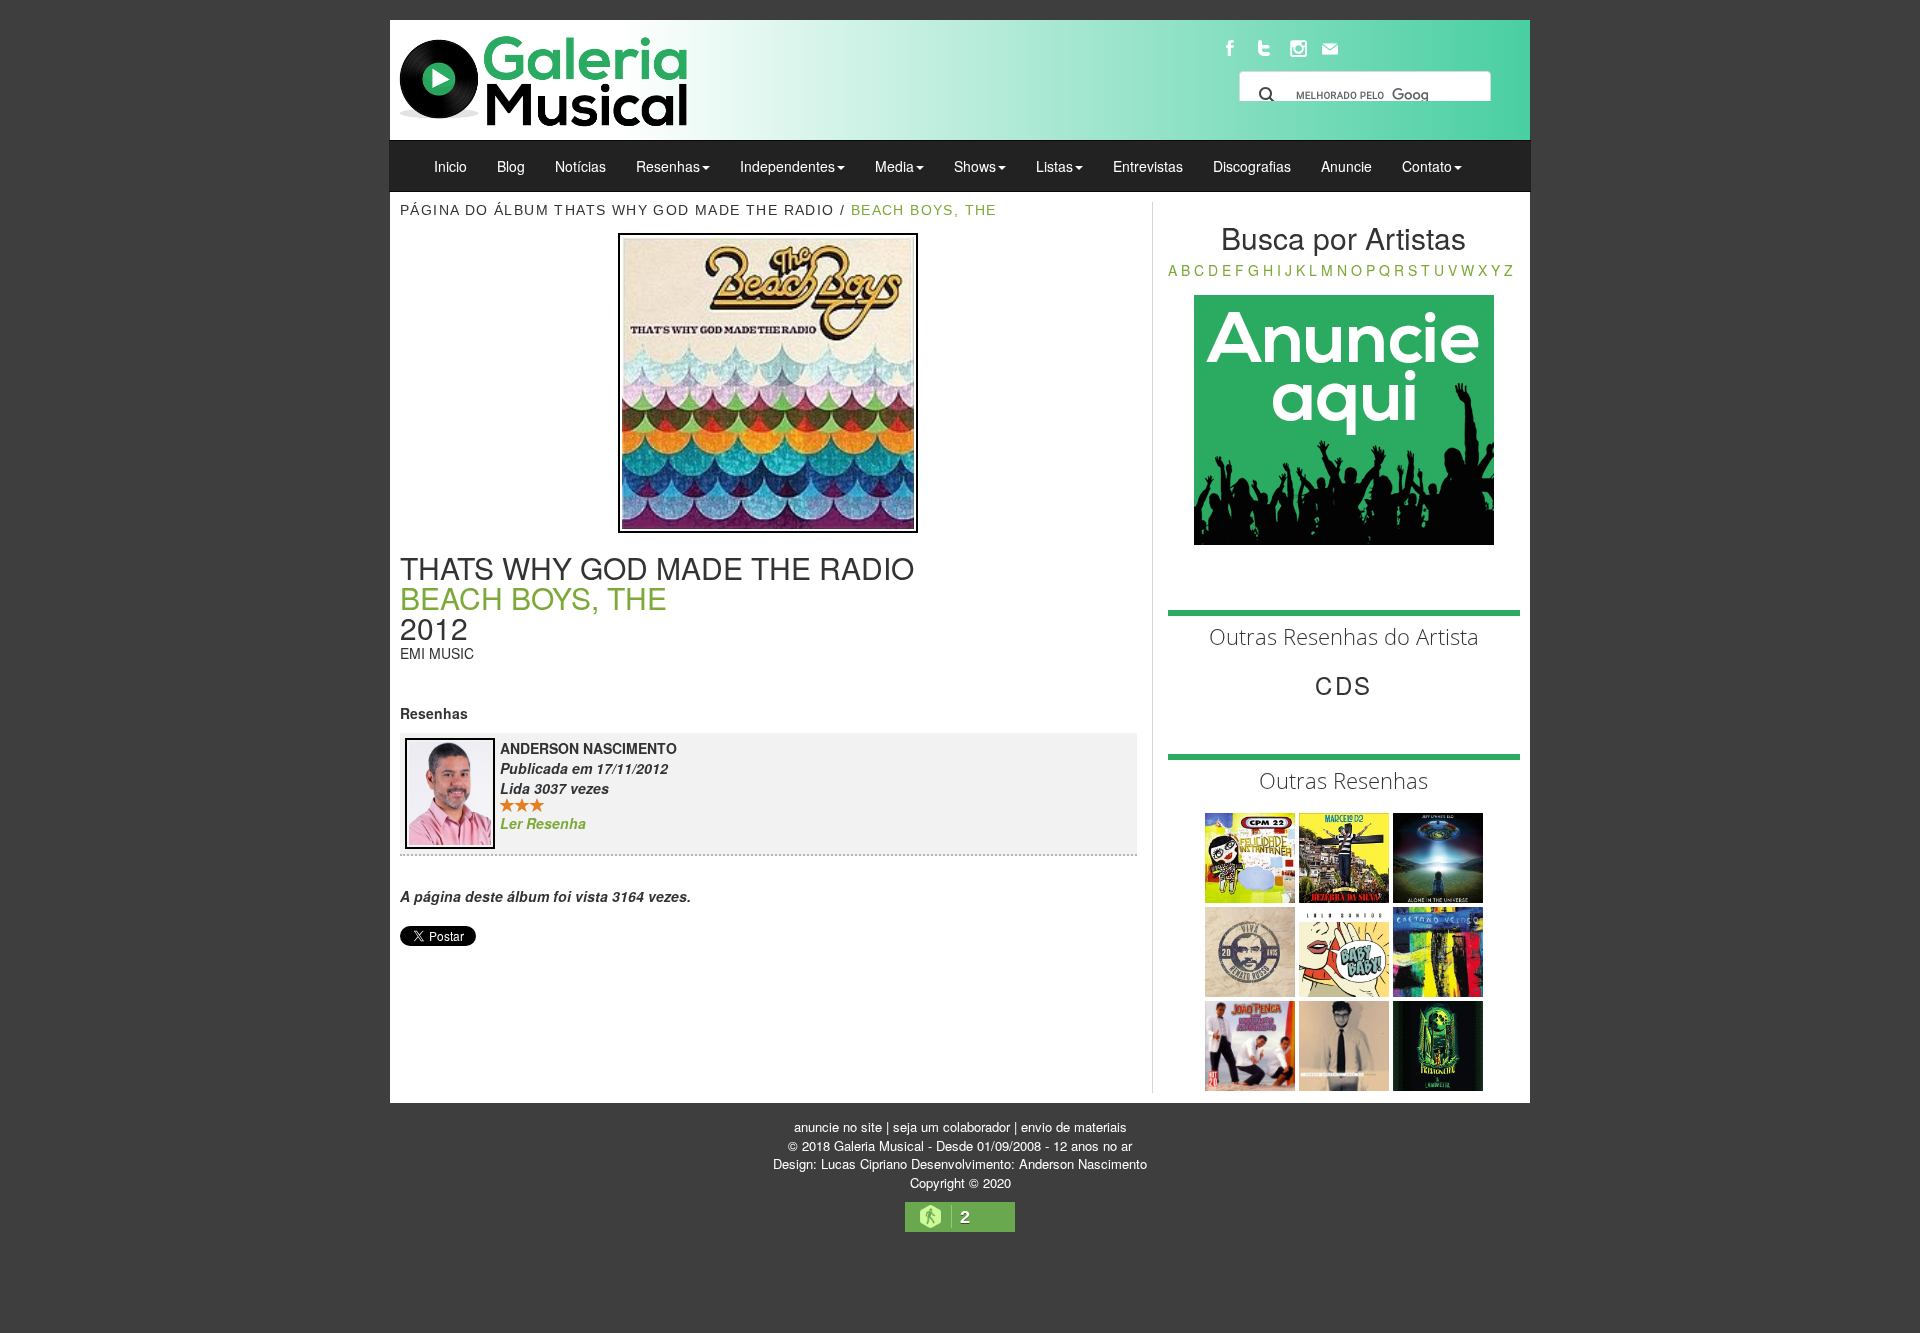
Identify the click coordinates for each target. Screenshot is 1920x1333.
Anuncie (1346, 166)
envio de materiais (1074, 1126)
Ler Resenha (543, 823)
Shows (975, 166)
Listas (1054, 166)
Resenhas (668, 166)
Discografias (1252, 166)
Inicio (450, 166)
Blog (511, 166)
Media (894, 166)
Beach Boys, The (924, 210)
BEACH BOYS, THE (533, 597)
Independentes (787, 166)
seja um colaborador (951, 1126)
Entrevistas (1148, 166)
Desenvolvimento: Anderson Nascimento (1029, 1163)
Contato (1427, 166)
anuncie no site (838, 1126)
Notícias (580, 166)
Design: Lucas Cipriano (840, 1163)
